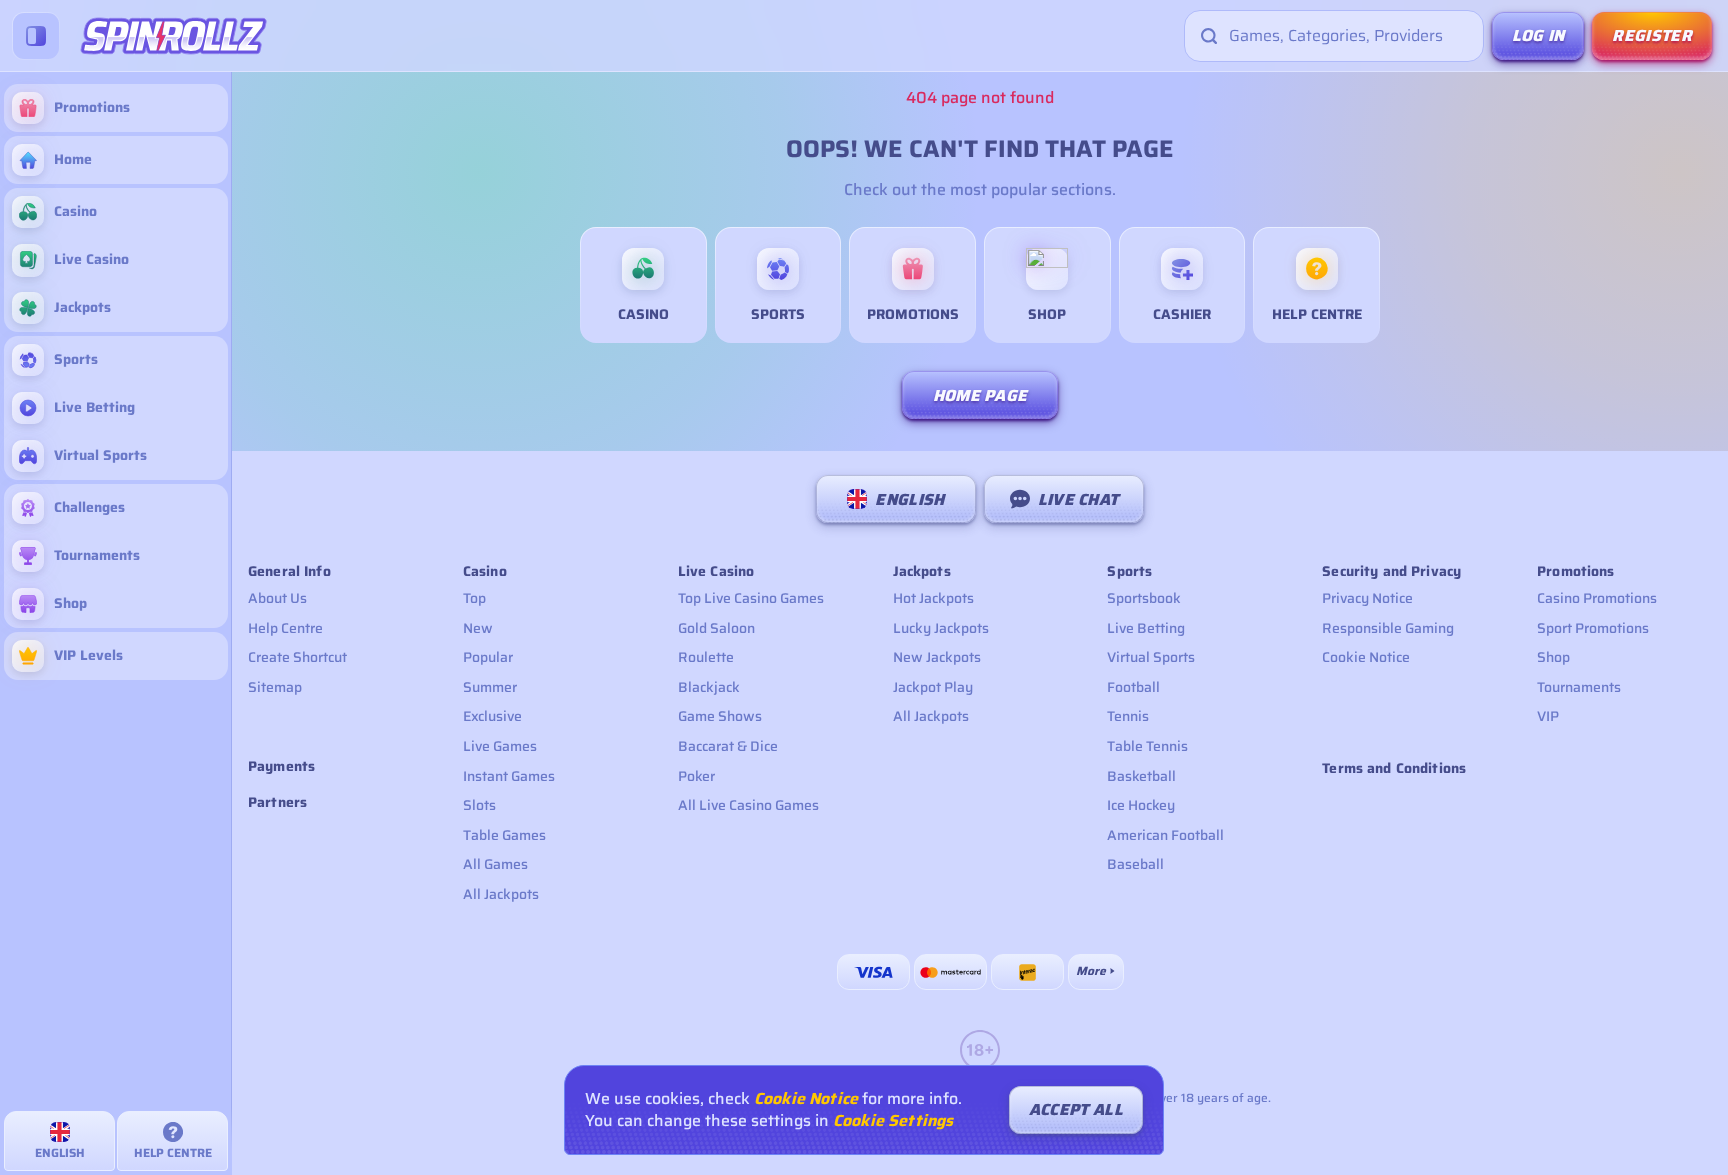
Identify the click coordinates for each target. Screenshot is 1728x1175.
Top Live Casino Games (751, 598)
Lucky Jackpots (941, 628)
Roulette (706, 657)
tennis (1128, 716)
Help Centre (285, 628)
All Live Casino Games (748, 805)
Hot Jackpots (933, 598)
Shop (1553, 657)
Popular (488, 657)
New (478, 628)
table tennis (1147, 746)
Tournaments (1579, 687)
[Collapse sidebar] (36, 36)
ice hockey (1141, 805)
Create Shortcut (297, 657)
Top (474, 598)
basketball (1141, 776)
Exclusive (492, 716)
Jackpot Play (933, 687)
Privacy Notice (1367, 598)
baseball (1135, 864)
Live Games (500, 746)
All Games (495, 864)
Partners (277, 802)
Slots (479, 805)
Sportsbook (1144, 598)
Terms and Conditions (1394, 768)
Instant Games (509, 776)
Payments (281, 766)
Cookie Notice (1366, 657)
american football (1165, 835)
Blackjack (709, 687)
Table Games (504, 835)
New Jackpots (937, 657)
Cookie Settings (893, 1121)
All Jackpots (501, 894)
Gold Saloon (716, 628)
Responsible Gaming (1388, 628)
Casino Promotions (1597, 598)
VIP (1548, 716)
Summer (490, 687)
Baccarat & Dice (728, 746)
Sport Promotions (1593, 628)
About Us (277, 598)
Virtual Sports (1151, 657)
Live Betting (1146, 628)
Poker (696, 776)
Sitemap (275, 687)
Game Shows (720, 716)
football (1133, 687)
